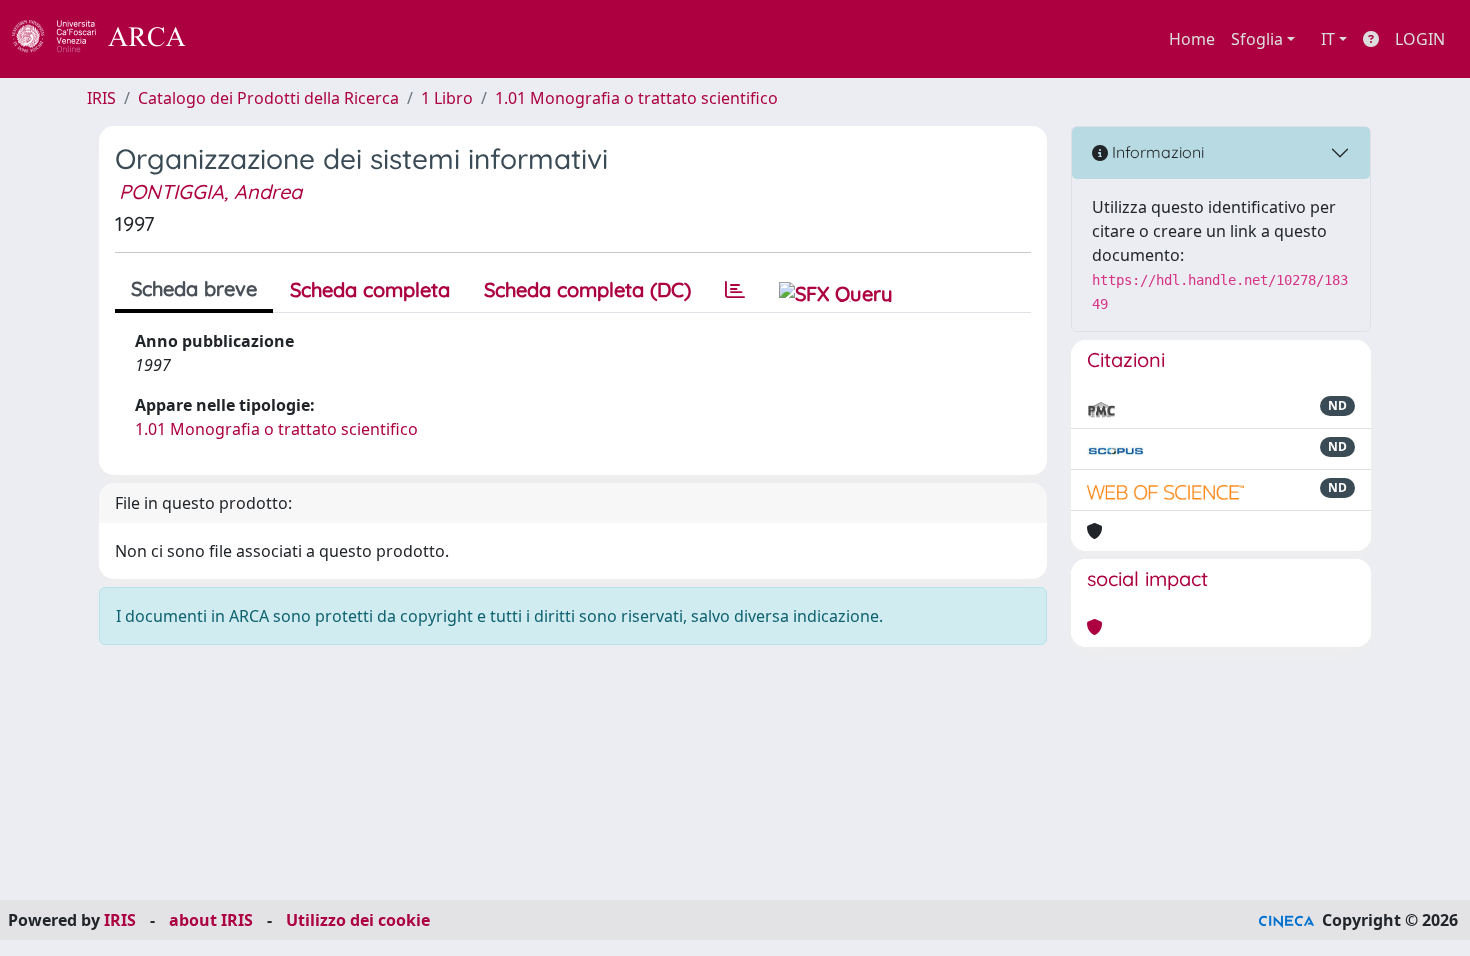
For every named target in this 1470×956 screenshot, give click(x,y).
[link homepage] (110, 39)
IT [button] (1328, 39)
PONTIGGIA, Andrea (210, 191)
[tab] (735, 290)
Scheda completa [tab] (370, 289)
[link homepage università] (240, 39)
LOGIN (1420, 39)
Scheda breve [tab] (194, 288)
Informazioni (1156, 152)
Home (1192, 39)
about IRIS (211, 920)
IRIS (101, 98)
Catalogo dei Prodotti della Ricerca (268, 98)
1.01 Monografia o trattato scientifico (636, 98)
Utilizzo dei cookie (358, 920)
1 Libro (447, 98)
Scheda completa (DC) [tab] (587, 289)
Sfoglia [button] (1257, 39)
